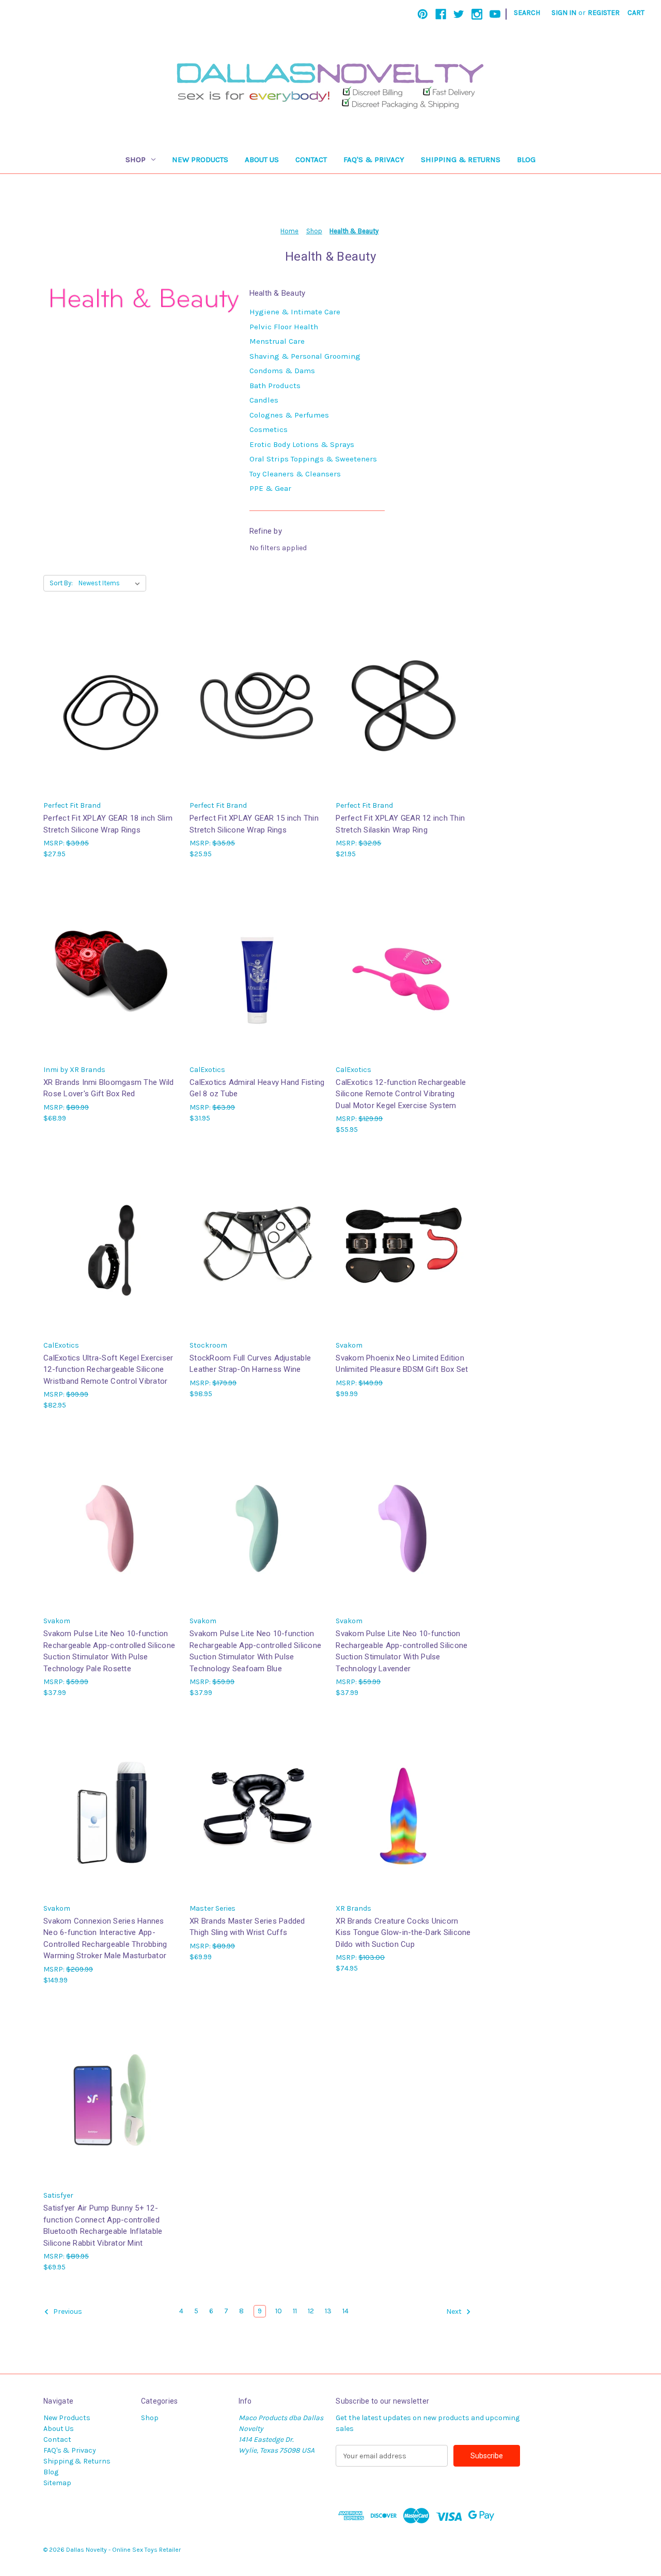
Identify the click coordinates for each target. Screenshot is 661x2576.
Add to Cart (111, 715)
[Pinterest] (423, 14)
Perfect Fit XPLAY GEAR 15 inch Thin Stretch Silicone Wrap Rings (254, 824)
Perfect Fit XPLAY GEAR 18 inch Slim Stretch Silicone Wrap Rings (108, 824)
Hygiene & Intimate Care (295, 312)
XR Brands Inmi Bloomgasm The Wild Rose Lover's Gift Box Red (108, 1088)
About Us (262, 159)
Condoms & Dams (282, 371)
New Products (200, 159)
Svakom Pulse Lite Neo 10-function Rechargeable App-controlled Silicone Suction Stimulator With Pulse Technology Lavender (402, 1651)
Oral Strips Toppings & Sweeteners (313, 459)
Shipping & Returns (461, 159)
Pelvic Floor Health (284, 327)
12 (311, 2311)
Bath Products (275, 386)
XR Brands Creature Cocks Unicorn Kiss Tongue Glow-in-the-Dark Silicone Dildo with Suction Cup (403, 1933)
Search (527, 13)
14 (345, 2311)
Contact (311, 159)
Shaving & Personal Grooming (305, 356)
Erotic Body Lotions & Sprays (302, 444)
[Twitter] (459, 14)
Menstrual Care (277, 341)
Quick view (110, 697)
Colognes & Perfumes (289, 415)
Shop (136, 159)
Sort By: (61, 583)
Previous (67, 2312)
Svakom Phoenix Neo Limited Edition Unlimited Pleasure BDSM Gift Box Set (402, 1364)
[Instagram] (477, 14)
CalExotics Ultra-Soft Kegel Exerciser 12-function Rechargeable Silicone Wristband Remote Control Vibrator (108, 1370)
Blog (526, 159)
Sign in (564, 13)
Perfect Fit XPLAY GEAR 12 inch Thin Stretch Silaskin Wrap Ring (400, 824)
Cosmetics (269, 429)
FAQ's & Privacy (374, 159)
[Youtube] (495, 14)
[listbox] (111, 583)
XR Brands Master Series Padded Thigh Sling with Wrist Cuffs (247, 1927)
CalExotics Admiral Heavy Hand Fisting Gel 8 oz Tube (257, 1088)
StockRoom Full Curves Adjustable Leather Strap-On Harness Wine (250, 1364)
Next (455, 2312)
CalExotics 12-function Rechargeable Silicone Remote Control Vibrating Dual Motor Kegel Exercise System (401, 1094)
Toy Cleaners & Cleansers (295, 474)
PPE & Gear (270, 488)
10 (279, 2311)
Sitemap (57, 2483)
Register (604, 13)
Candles (264, 400)
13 (328, 2311)
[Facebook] (441, 14)
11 (295, 2311)
